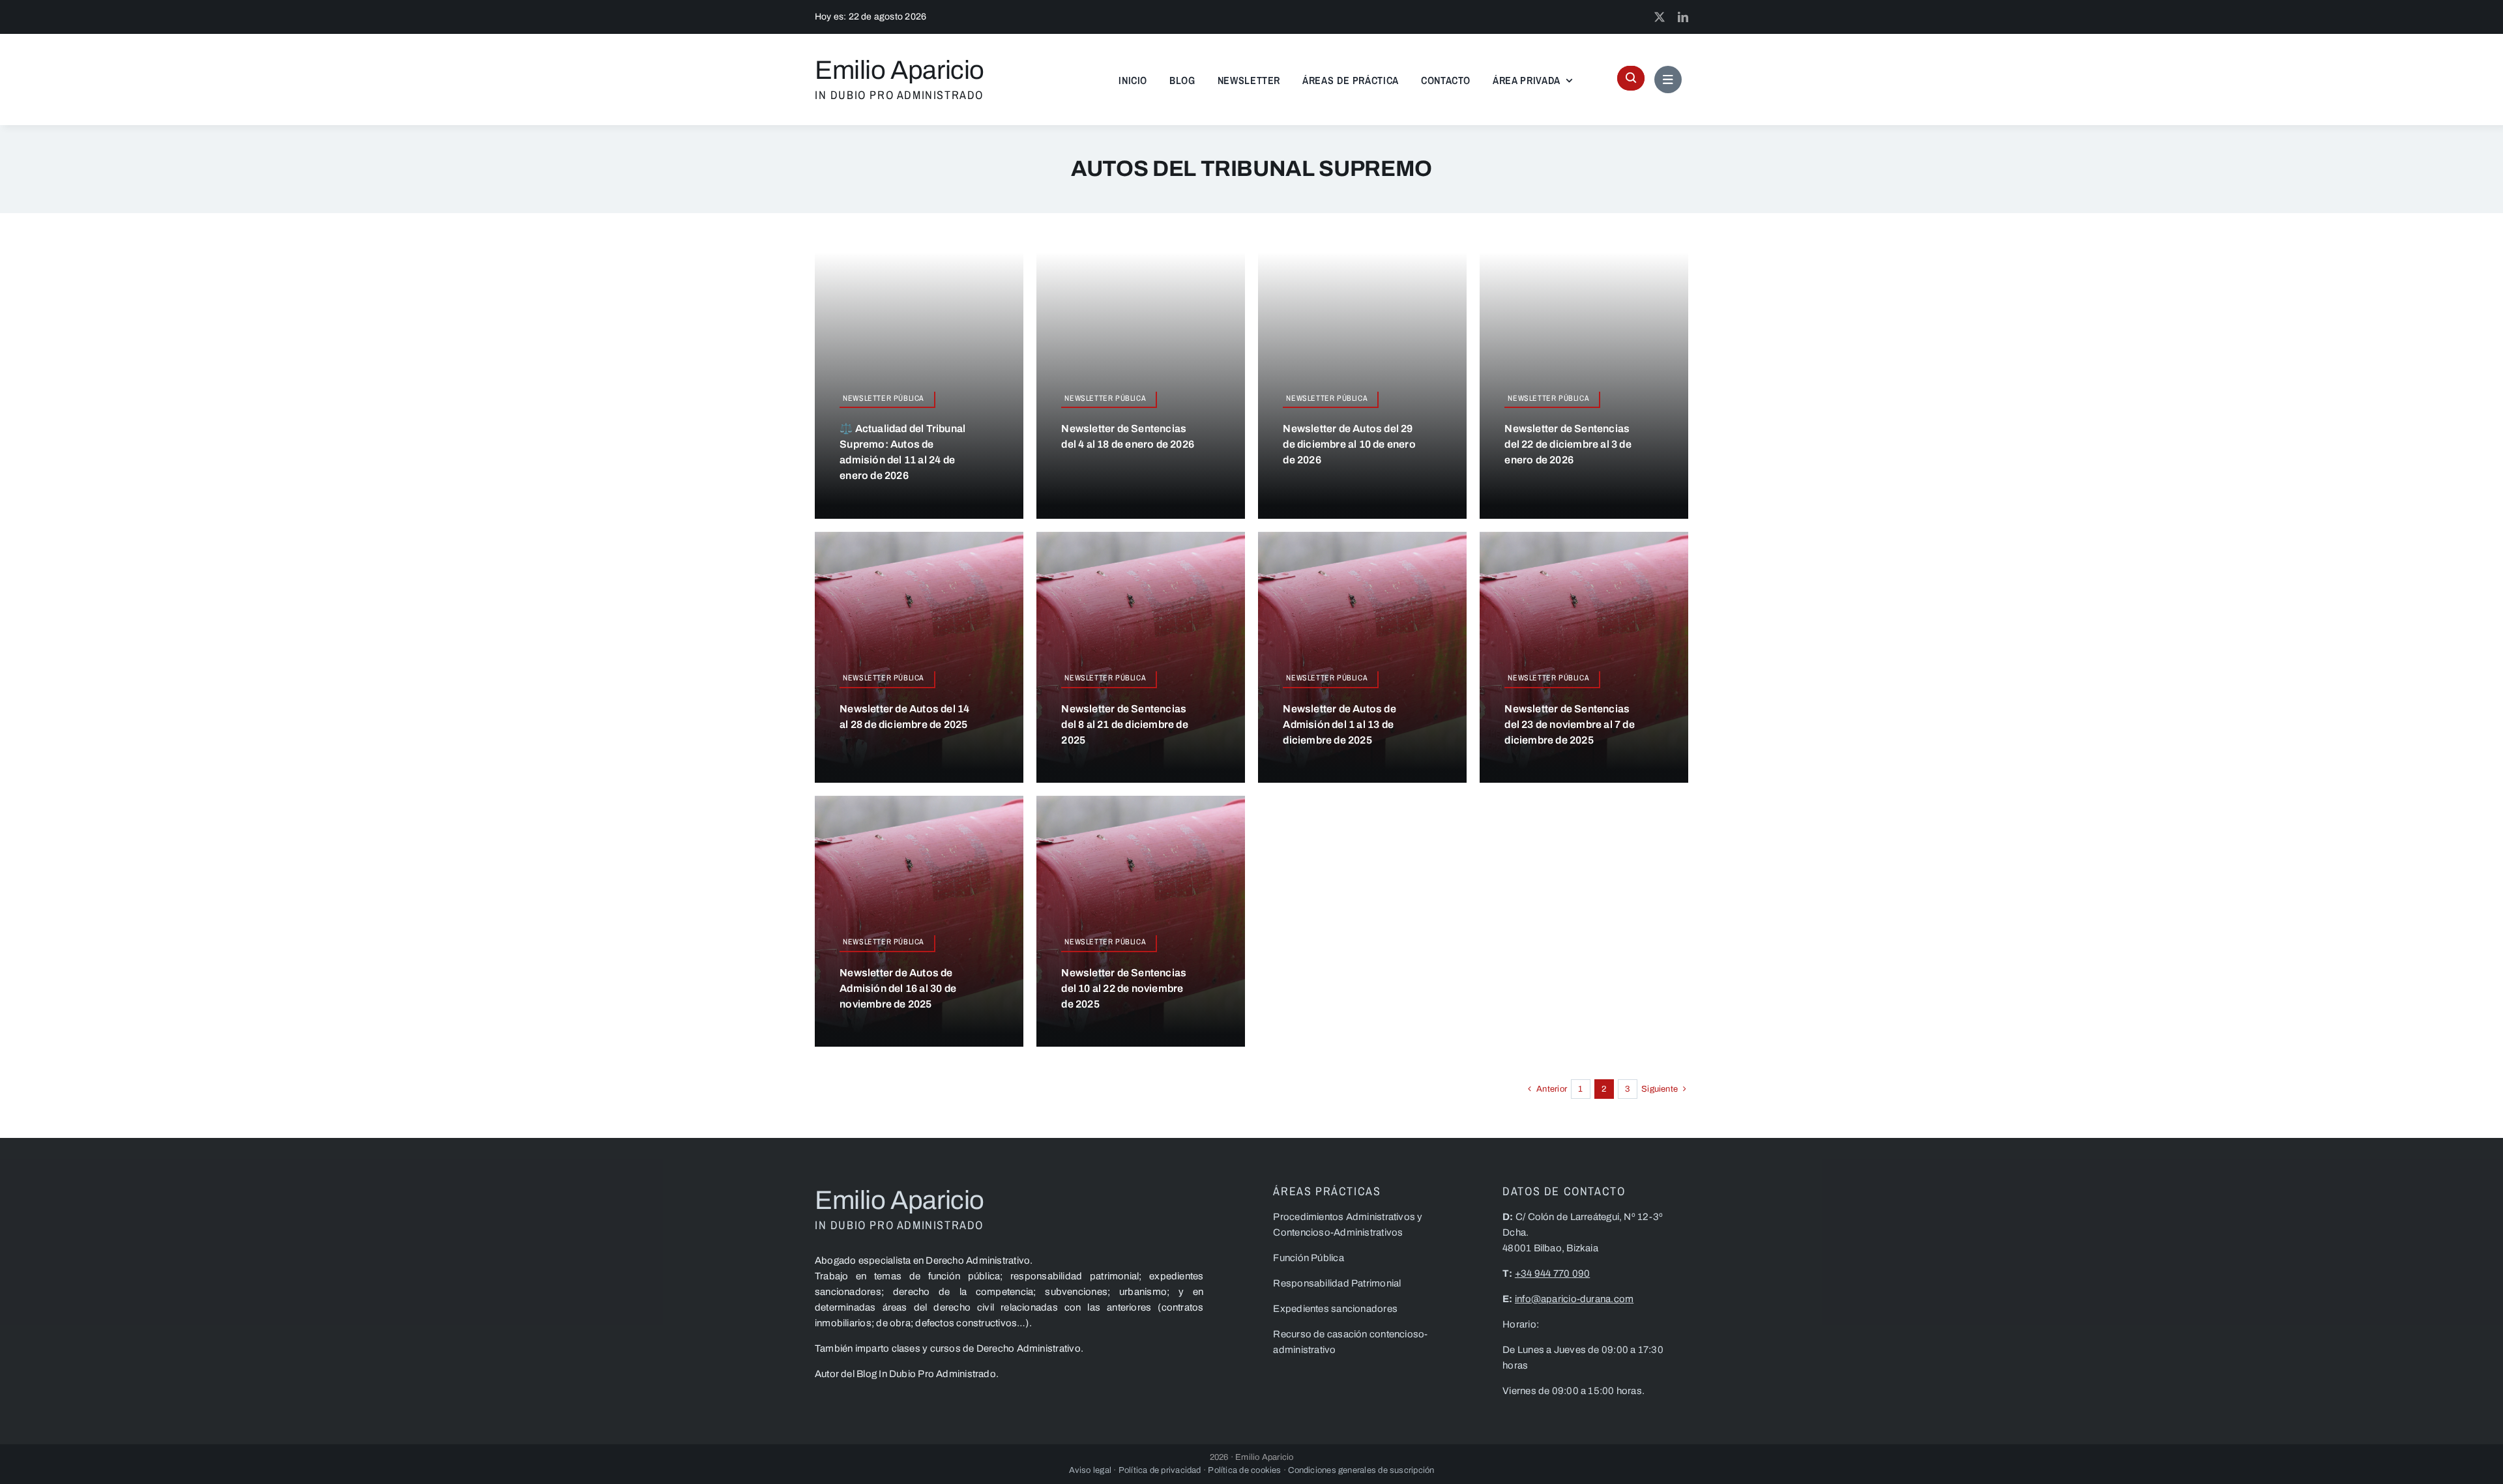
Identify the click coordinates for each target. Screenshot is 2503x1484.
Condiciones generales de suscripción (1361, 1470)
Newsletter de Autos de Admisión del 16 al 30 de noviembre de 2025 (898, 988)
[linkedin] (1683, 17)
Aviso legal (1090, 1470)
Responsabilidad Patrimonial (1337, 1283)
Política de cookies (1246, 1470)
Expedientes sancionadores (1335, 1309)
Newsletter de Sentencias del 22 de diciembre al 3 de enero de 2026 (1568, 444)
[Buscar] (1631, 78)
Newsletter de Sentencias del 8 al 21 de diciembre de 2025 (1124, 724)
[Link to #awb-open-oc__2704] (1668, 80)
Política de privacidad (1160, 1470)
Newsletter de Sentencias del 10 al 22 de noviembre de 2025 (1124, 988)
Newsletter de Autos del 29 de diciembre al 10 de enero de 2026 (1349, 444)
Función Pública (1308, 1258)
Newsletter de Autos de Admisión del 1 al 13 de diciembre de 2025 (1339, 724)
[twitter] (1660, 17)
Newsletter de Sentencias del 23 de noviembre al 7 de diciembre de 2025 (1569, 724)
